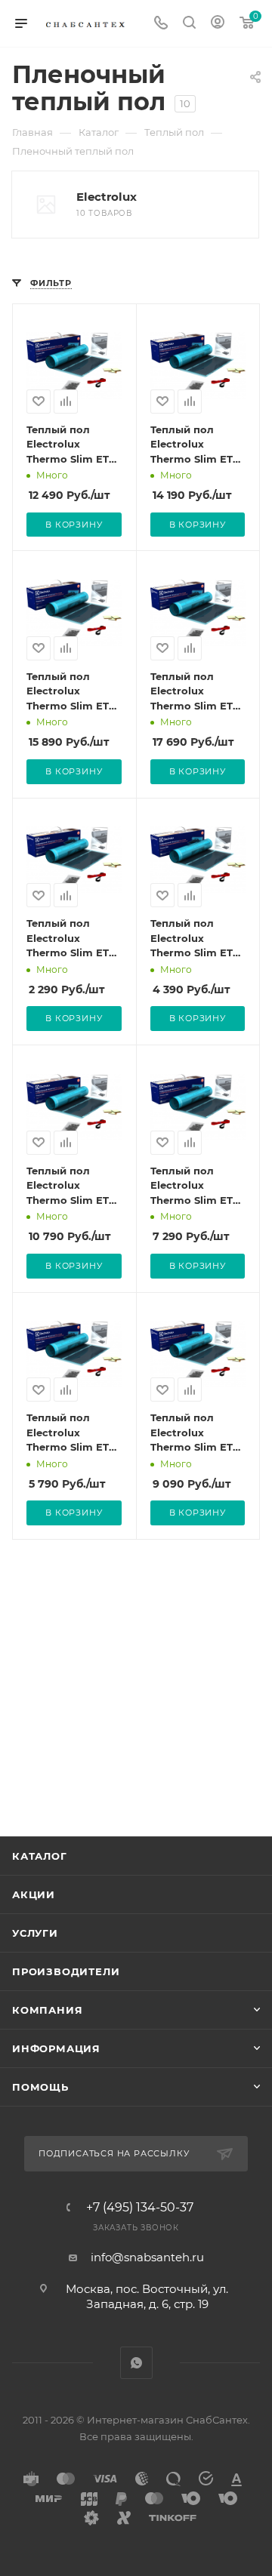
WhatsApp (136, 2363)
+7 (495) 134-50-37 (140, 2208)
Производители (66, 1971)
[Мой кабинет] (218, 24)
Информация (56, 2048)
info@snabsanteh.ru (147, 2257)
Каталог (40, 1856)
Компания (47, 2010)
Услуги (35, 1933)
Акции (34, 1894)
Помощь (40, 2087)
